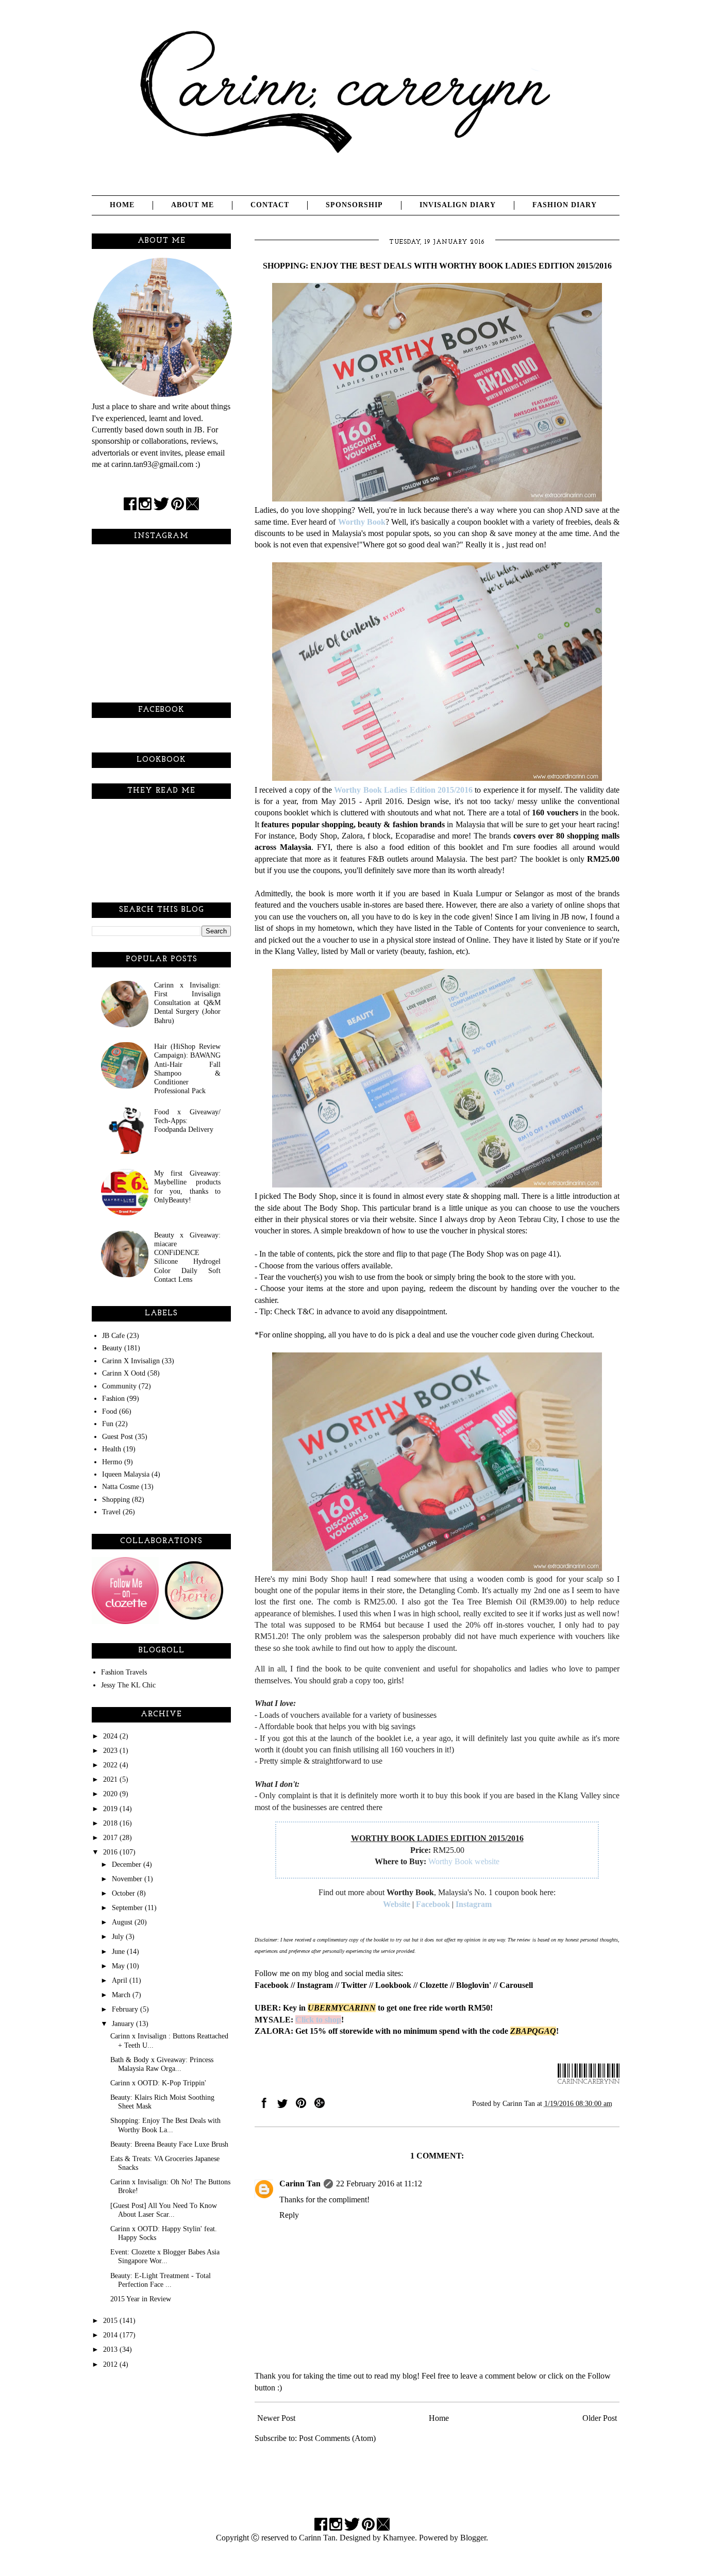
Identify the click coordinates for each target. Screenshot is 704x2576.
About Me (192, 205)
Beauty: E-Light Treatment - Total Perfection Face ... (161, 2280)
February (126, 2009)
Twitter (354, 1985)
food (110, 1411)
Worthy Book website (464, 1861)
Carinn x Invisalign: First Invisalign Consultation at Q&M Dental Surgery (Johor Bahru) (187, 1003)
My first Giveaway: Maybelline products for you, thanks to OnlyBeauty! (187, 1186)
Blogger (473, 2538)
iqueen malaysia (126, 1474)
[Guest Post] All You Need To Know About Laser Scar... (164, 2210)
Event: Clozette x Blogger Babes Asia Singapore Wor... (165, 2256)
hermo (112, 1462)
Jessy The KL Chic (128, 1685)
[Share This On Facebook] (264, 2105)
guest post (118, 1436)
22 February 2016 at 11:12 (379, 2184)
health (112, 1449)
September (128, 1908)
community (119, 1386)
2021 (111, 1779)
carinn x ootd (124, 1373)
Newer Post (276, 2418)
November (128, 1879)
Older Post (600, 2418)
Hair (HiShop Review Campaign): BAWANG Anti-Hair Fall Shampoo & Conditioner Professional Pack (187, 1068)
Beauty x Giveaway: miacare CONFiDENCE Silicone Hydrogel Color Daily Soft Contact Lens (187, 1257)
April (121, 1980)
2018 (111, 1823)
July (119, 1936)
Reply (289, 2215)
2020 (111, 1794)
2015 (111, 2320)
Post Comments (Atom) (337, 2438)
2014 (111, 2335)
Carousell (516, 1985)
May (119, 1966)
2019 (111, 1809)
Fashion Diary (565, 205)
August (123, 1922)
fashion (113, 1398)
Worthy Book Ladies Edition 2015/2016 (403, 790)
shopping (116, 1499)
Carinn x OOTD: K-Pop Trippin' (158, 2083)
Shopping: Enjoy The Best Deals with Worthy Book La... (165, 2125)
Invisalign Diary (458, 205)
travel (111, 1512)
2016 (111, 1852)
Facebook (433, 1904)
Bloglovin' (474, 1985)
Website (397, 1904)
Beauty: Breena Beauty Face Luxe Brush (169, 2144)
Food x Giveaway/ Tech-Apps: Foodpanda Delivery (187, 1121)
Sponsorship (354, 205)
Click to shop (318, 2020)
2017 (111, 1837)
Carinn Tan (300, 2184)
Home (122, 205)
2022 (111, 1765)
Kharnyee (399, 2538)
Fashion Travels (124, 1672)
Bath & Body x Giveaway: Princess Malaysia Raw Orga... (162, 2064)
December (128, 1864)
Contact (270, 205)
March (122, 1995)
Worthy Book (362, 522)
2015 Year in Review (141, 2299)
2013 (111, 2349)
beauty (112, 1348)
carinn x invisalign (131, 1361)
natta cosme (121, 1486)
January (124, 2023)
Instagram (474, 1904)
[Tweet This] (282, 2105)
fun (108, 1424)
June (119, 1951)
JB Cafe (113, 1335)
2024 (111, 1736)
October (124, 1893)
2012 (111, 2364)
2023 (111, 1750)
